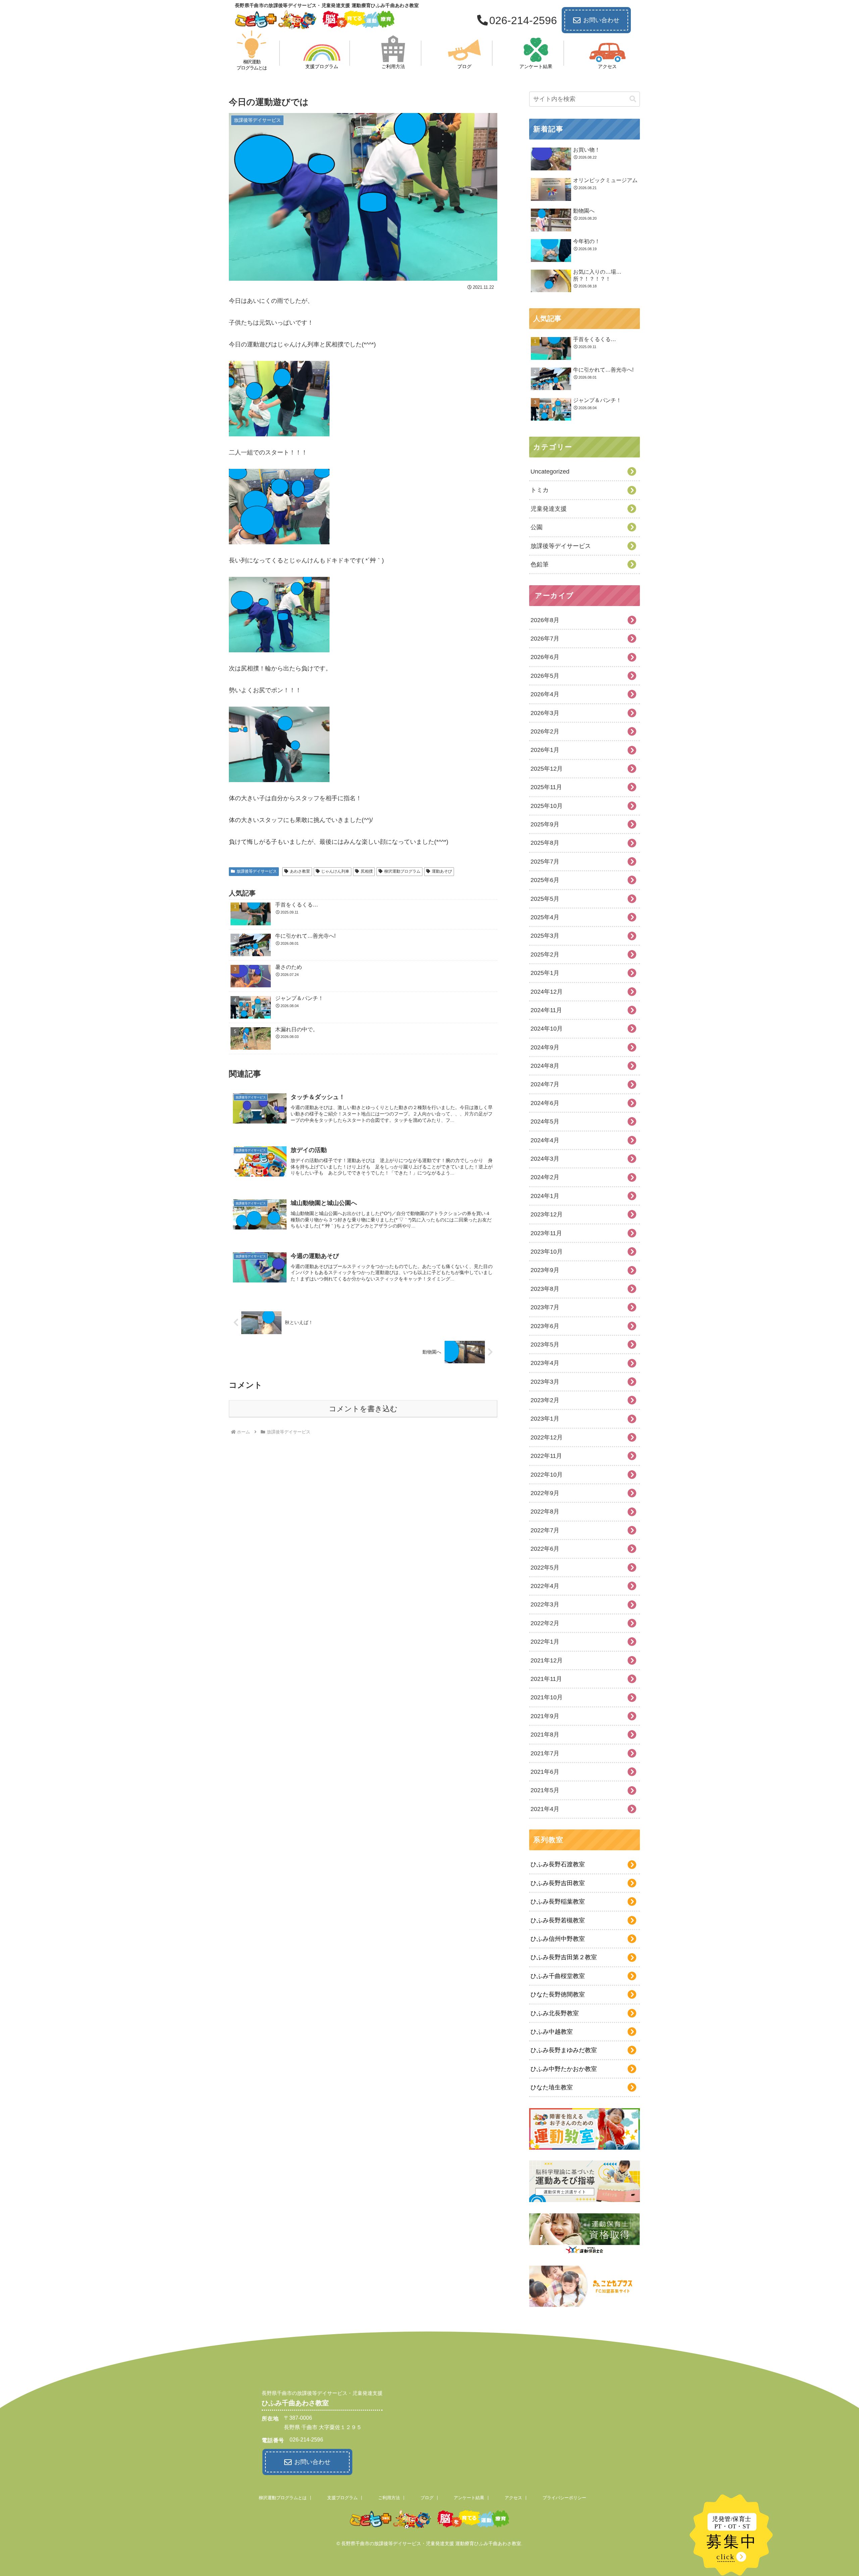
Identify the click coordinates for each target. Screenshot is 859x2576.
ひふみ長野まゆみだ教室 (564, 2050)
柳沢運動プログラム (402, 871)
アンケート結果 (469, 2498)
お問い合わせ (601, 20)
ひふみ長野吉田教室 (558, 1883)
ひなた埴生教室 (552, 2087)
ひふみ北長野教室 (555, 2013)
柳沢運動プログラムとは (283, 2498)
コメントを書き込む (363, 1409)
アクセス (513, 2498)
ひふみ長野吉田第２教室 (564, 1957)
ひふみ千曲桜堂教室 (558, 1976)
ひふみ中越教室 (552, 2032)
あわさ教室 (300, 871)
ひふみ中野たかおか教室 (564, 2069)
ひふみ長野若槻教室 (558, 1920)
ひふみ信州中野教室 (558, 1939)
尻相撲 (367, 871)
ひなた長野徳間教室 (558, 1994)
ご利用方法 (389, 2498)
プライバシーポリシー (564, 2498)
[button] (633, 99)
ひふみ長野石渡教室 (558, 1864)
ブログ (427, 2498)
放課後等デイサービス (257, 871)
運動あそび (442, 871)
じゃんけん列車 (335, 871)
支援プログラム (342, 2498)
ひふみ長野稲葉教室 (558, 1902)
